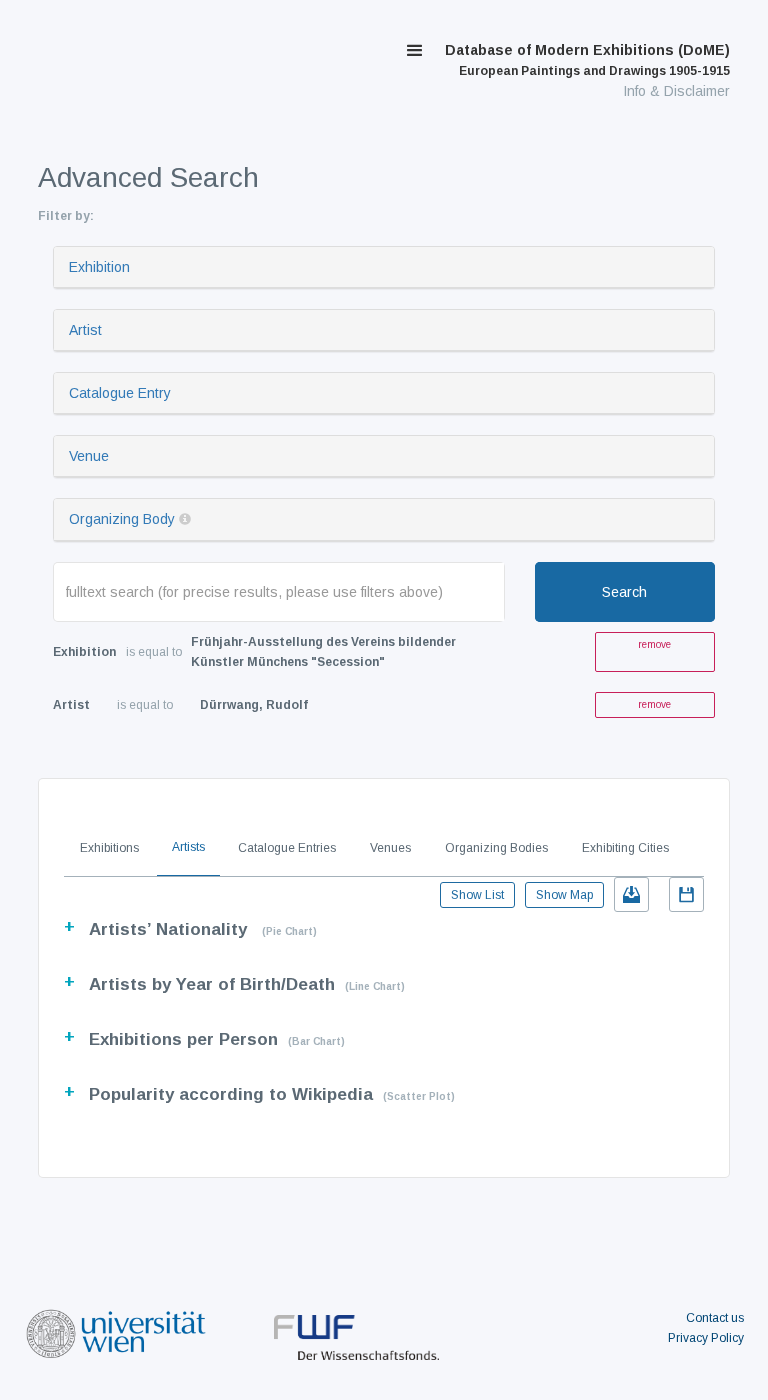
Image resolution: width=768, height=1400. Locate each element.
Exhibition (99, 267)
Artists (188, 847)
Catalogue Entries (287, 848)
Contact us (715, 1318)
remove (654, 644)
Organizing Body (122, 519)
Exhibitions (109, 848)
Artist (85, 330)
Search (624, 592)
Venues (390, 848)
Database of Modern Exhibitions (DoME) (587, 60)
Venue (89, 456)
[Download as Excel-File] (631, 894)
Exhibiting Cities (625, 848)
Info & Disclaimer (676, 91)
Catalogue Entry (120, 393)
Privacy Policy (706, 1338)
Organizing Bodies (496, 848)
